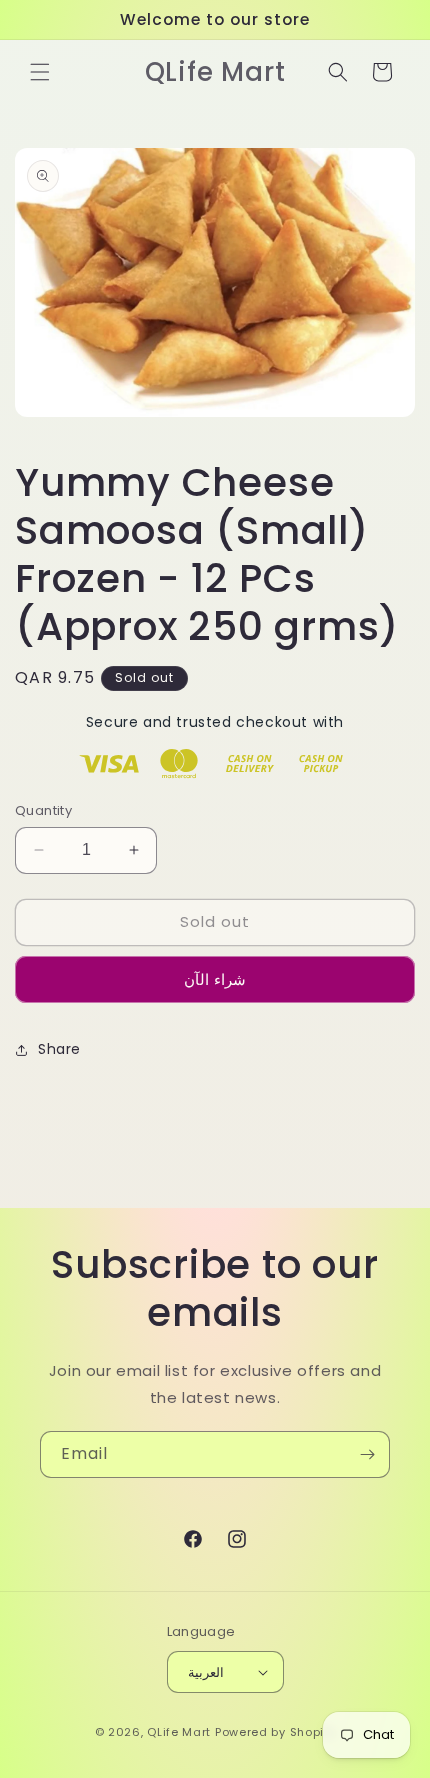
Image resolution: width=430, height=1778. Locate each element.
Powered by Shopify (275, 1732)
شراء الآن (215, 979)
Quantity (43, 810)
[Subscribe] (367, 1454)
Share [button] (59, 1049)
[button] (40, 72)
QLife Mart (179, 1732)
